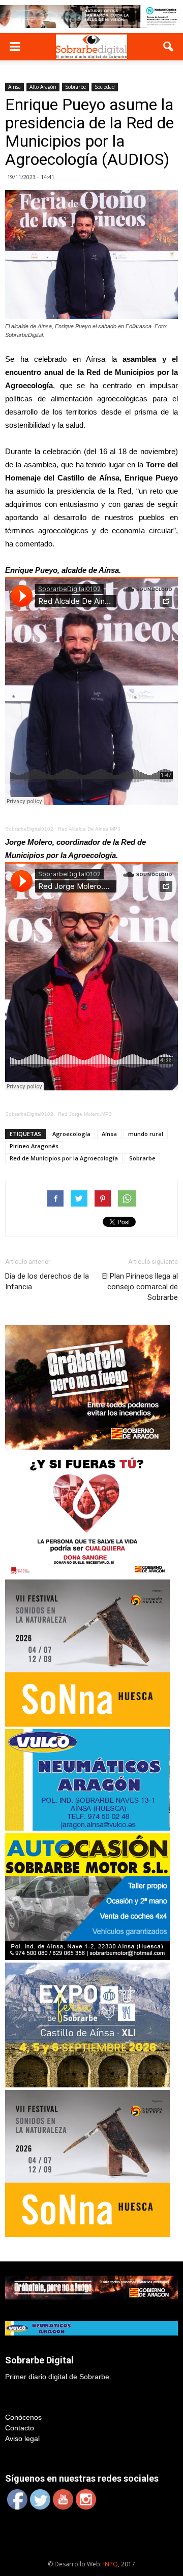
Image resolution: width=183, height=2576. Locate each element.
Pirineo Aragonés (34, 1146)
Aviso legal (22, 2438)
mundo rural (146, 1134)
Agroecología (71, 1134)
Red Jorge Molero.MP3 (85, 1114)
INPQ (111, 2564)
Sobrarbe (75, 87)
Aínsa (109, 1134)
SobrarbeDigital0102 (29, 829)
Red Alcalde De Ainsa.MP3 (89, 829)
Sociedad (105, 87)
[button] (169, 47)
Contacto (20, 2428)
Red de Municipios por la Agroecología (64, 1158)
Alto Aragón (43, 87)
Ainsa (14, 87)
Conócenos (23, 2417)
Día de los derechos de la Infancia (47, 1281)
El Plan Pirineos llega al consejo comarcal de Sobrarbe (140, 1287)
